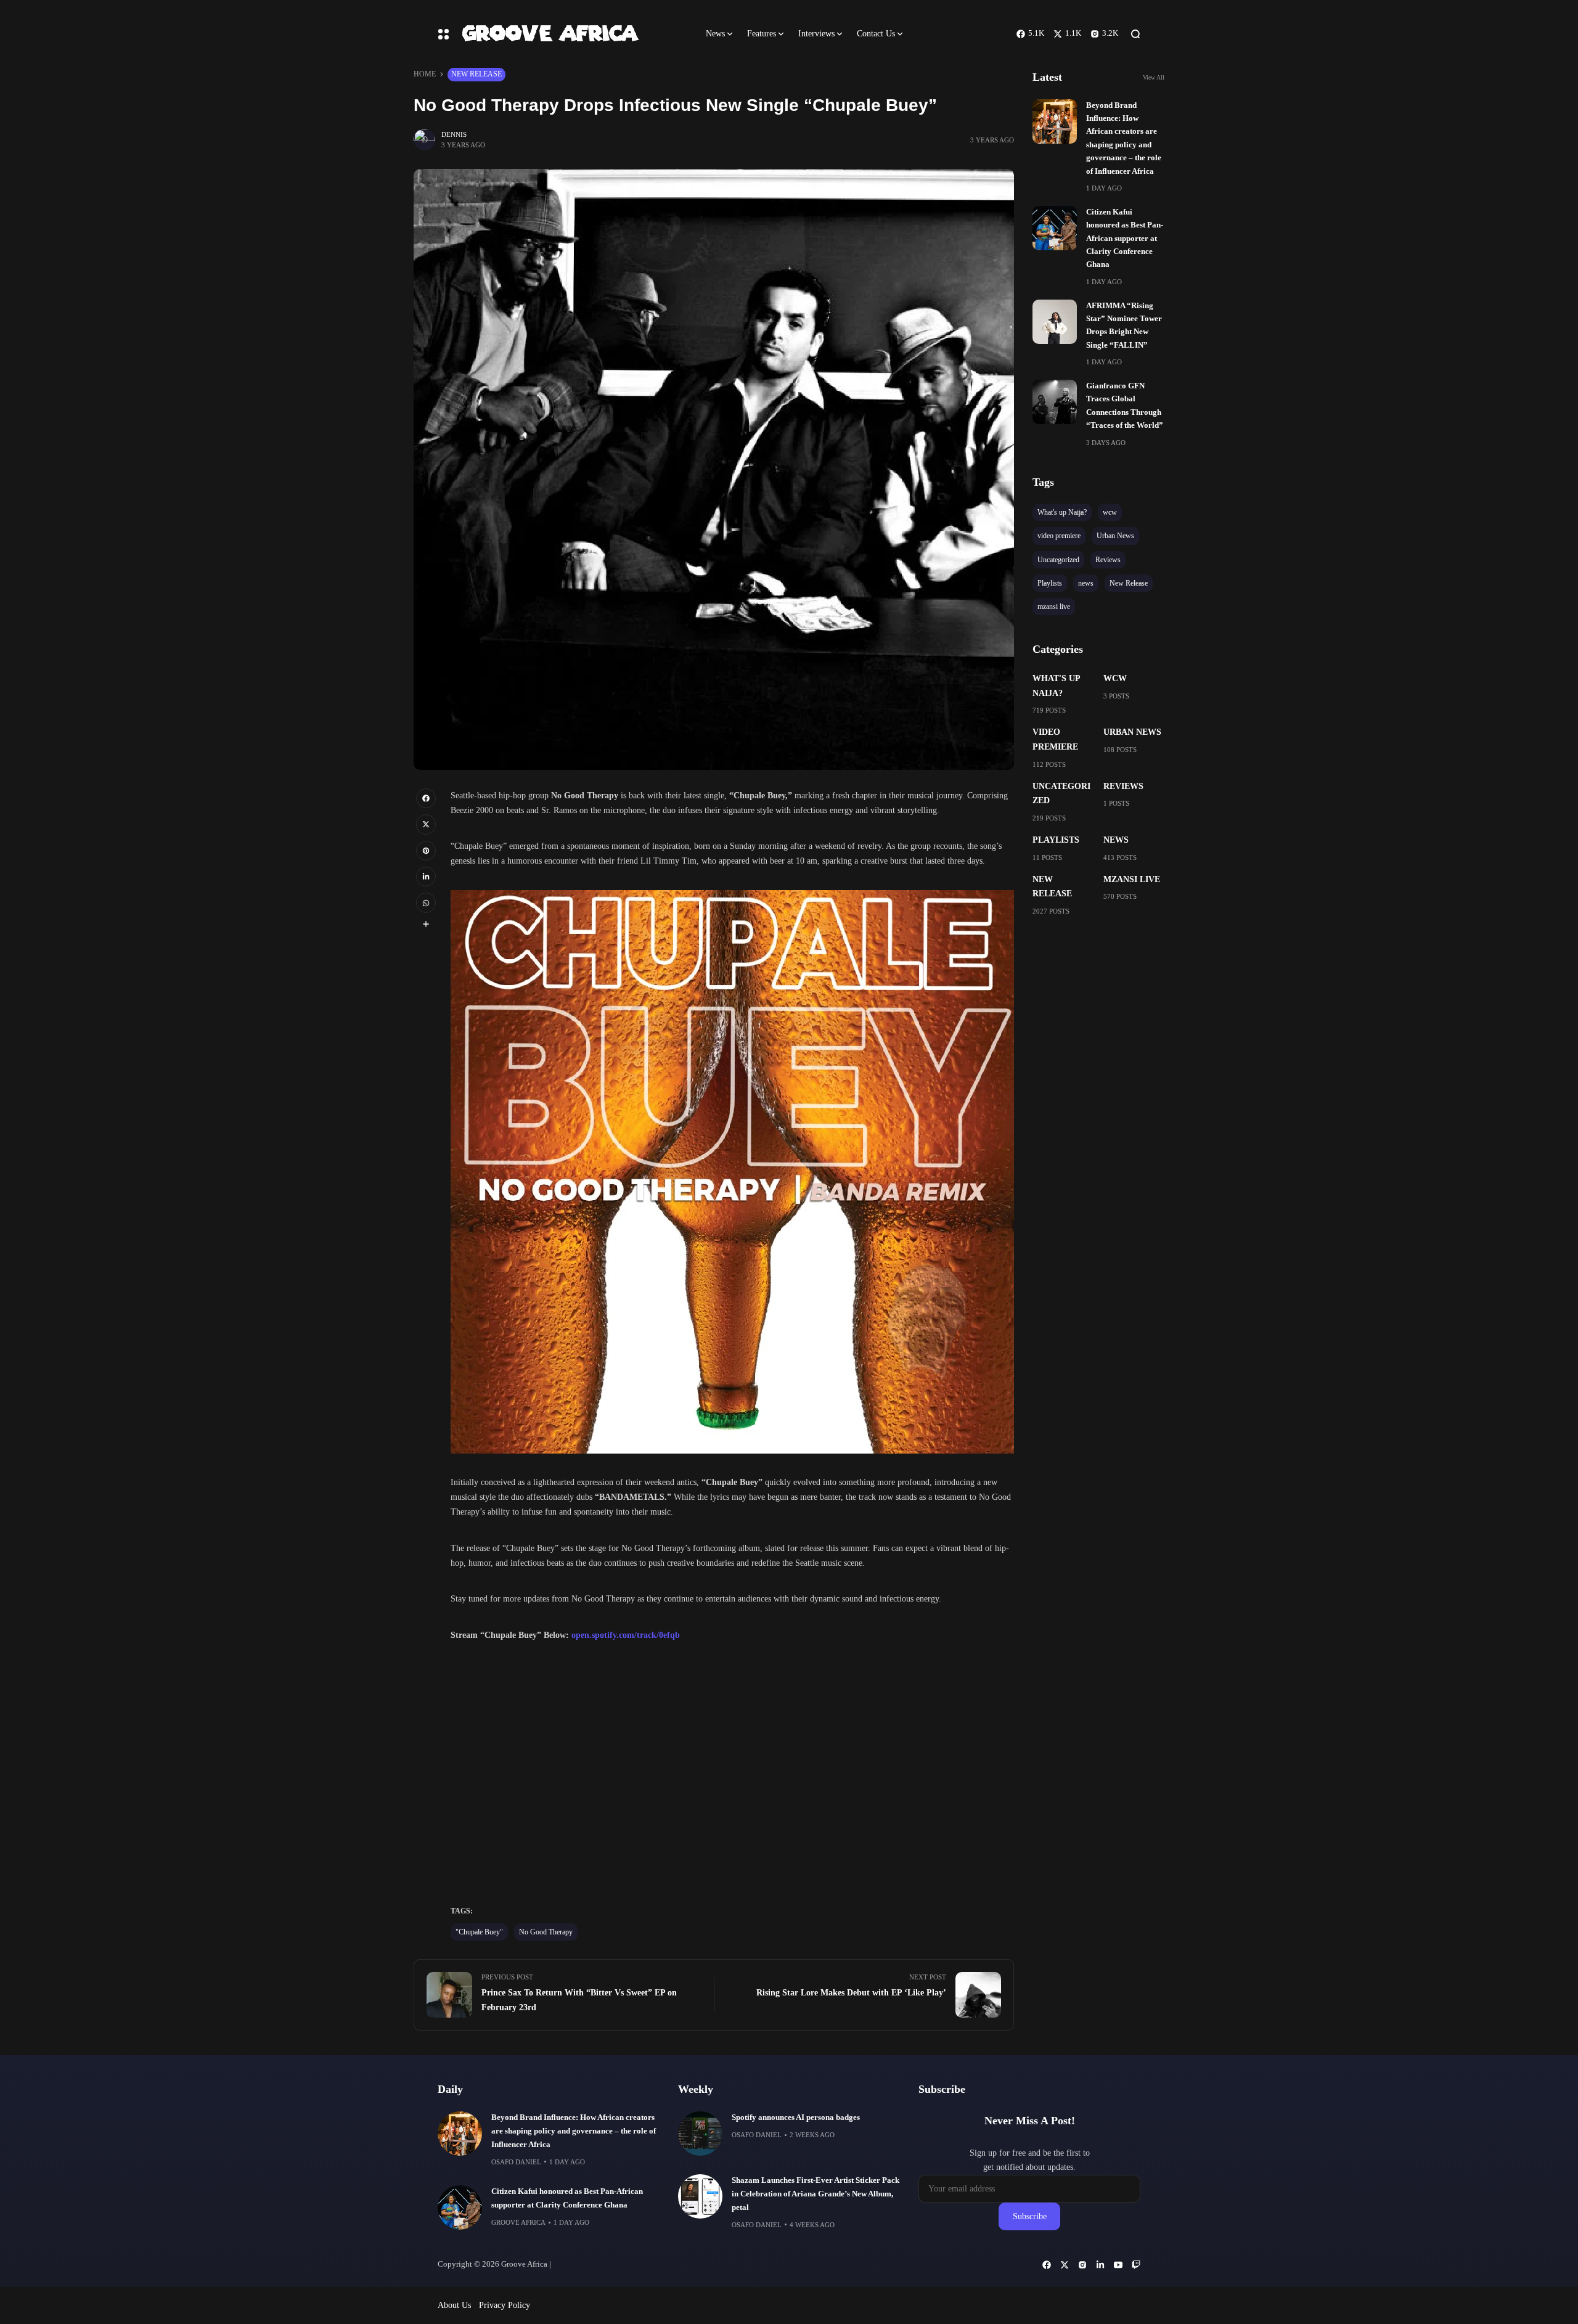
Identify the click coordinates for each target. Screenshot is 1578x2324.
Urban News (1132, 732)
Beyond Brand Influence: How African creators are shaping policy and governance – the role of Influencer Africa (574, 2131)
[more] (426, 924)
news (1116, 840)
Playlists (1056, 840)
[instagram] (1082, 2265)
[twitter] (426, 824)
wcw (1115, 678)
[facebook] (426, 798)
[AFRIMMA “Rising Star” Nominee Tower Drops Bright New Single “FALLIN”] (1055, 322)
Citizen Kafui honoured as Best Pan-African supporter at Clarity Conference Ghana (1125, 239)
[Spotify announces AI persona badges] (700, 2134)
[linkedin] (426, 877)
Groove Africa (518, 2222)
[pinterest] (426, 851)
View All (1154, 77)
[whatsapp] (426, 902)
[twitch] (1136, 2265)
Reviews (1123, 786)
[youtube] (1118, 2265)
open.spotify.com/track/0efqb (626, 1635)
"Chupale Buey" (479, 1932)
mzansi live (1132, 879)
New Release (476, 74)
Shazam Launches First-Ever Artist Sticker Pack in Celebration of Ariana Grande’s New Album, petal (816, 2194)
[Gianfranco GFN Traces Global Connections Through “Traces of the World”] (1055, 402)
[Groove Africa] (573, 34)
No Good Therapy (546, 1932)
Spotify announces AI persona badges (796, 2117)
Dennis (454, 134)
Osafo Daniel (516, 2162)
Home (425, 74)
